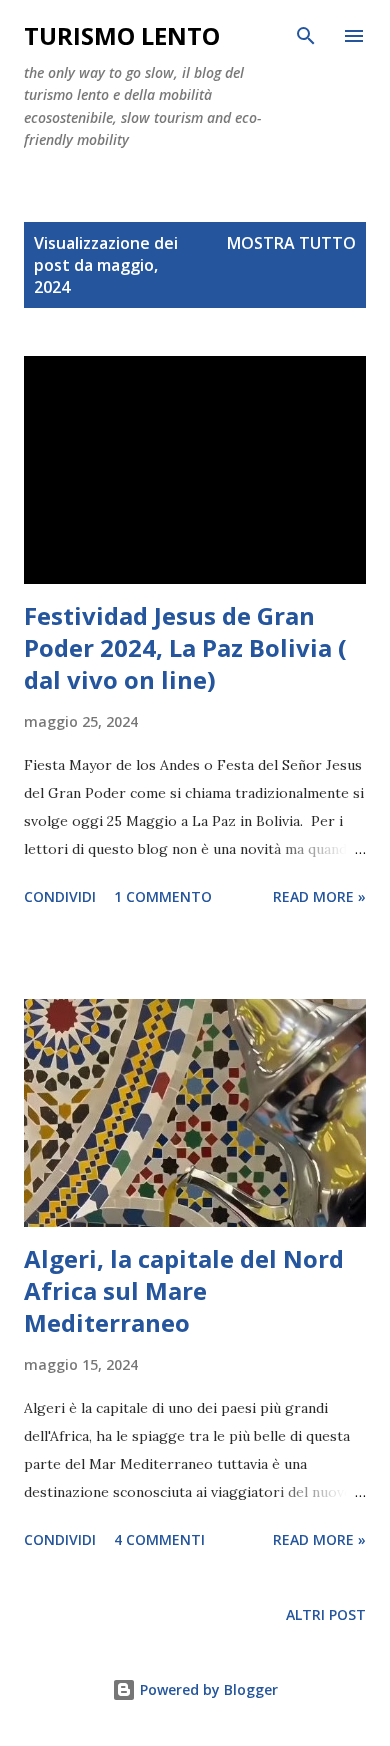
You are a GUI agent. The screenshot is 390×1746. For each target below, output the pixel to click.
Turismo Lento (122, 35)
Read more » (319, 896)
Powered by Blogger (207, 1689)
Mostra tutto (291, 243)
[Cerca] (306, 36)
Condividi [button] (60, 896)
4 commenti (159, 1539)
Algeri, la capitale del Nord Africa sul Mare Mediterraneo (184, 1290)
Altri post (326, 1614)
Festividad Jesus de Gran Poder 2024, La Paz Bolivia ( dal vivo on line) (185, 647)
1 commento (163, 896)
